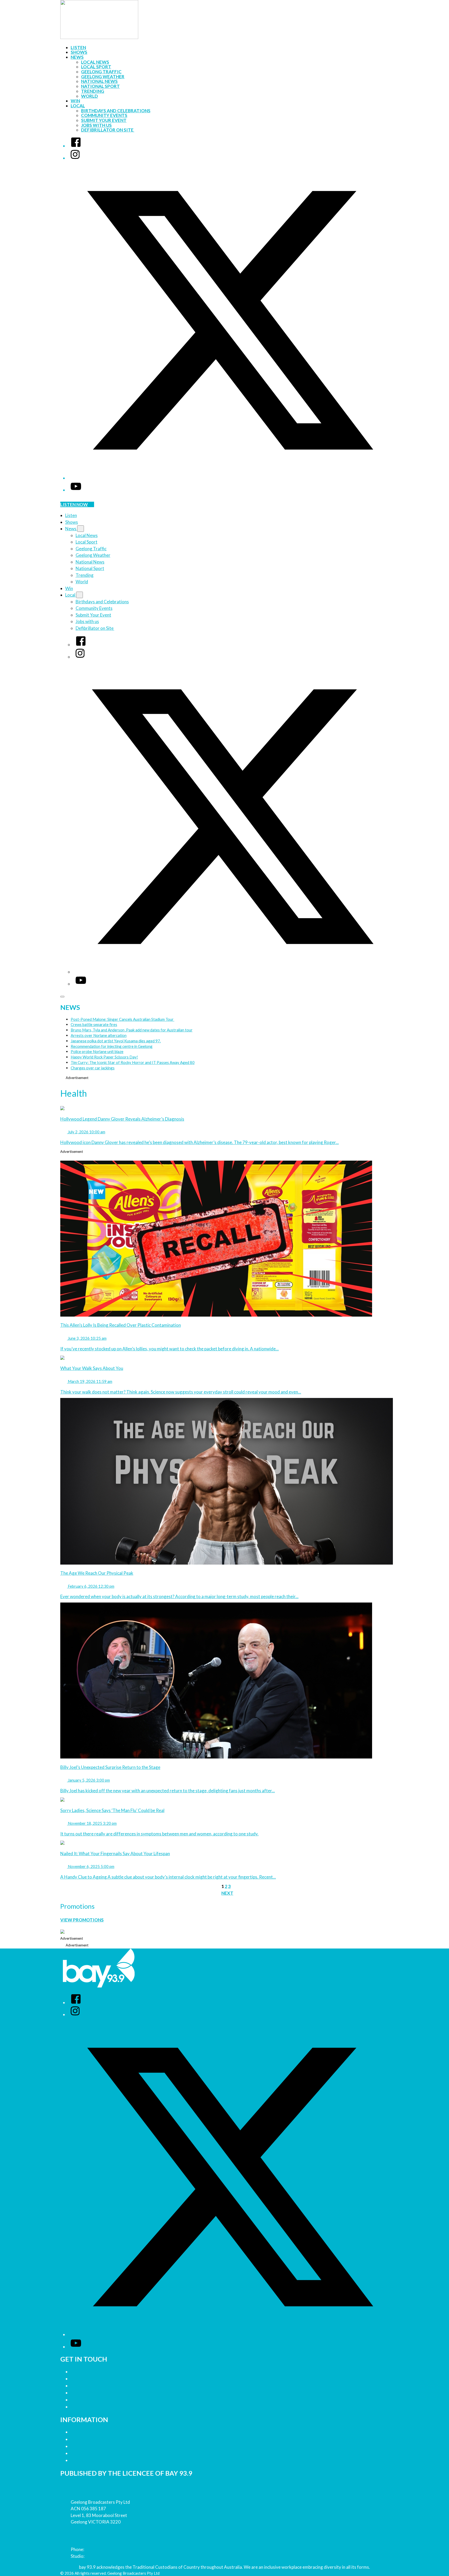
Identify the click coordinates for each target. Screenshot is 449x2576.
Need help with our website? (100, 2400)
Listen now (74, 504)
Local (78, 106)
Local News (95, 62)
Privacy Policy (85, 2432)
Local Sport (96, 67)
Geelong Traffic (101, 72)
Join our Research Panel (95, 2386)
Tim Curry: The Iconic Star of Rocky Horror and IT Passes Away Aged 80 (133, 1062)
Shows (79, 52)
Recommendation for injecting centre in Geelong (112, 1046)
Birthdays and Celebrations (116, 111)
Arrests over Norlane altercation (99, 1035)
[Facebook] (76, 146)
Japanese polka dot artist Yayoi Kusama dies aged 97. (116, 1041)
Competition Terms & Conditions (104, 2439)
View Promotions (82, 1920)
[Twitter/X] (230, 478)
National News (99, 81)
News (77, 57)
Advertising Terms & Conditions (103, 2446)
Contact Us (82, 2372)
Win (75, 101)
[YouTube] (76, 490)
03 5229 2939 (99, 2549)
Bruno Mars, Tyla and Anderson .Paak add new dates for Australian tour (132, 1030)
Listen (78, 47)
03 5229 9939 (99, 2556)
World (90, 96)
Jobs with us (96, 125)
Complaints (82, 2407)
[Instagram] (75, 158)
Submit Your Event (104, 120)
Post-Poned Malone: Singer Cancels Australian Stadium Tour (123, 1019)
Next (227, 1893)
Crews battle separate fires (94, 1024)
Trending (93, 91)
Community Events (104, 115)
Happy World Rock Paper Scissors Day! (104, 1057)
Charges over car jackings (93, 1068)
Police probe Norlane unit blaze (97, 1051)
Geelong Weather (103, 77)
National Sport (100, 86)
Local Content (85, 2460)
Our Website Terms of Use (97, 2453)
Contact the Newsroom (95, 2393)
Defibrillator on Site (108, 130)
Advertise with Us (89, 2379)
